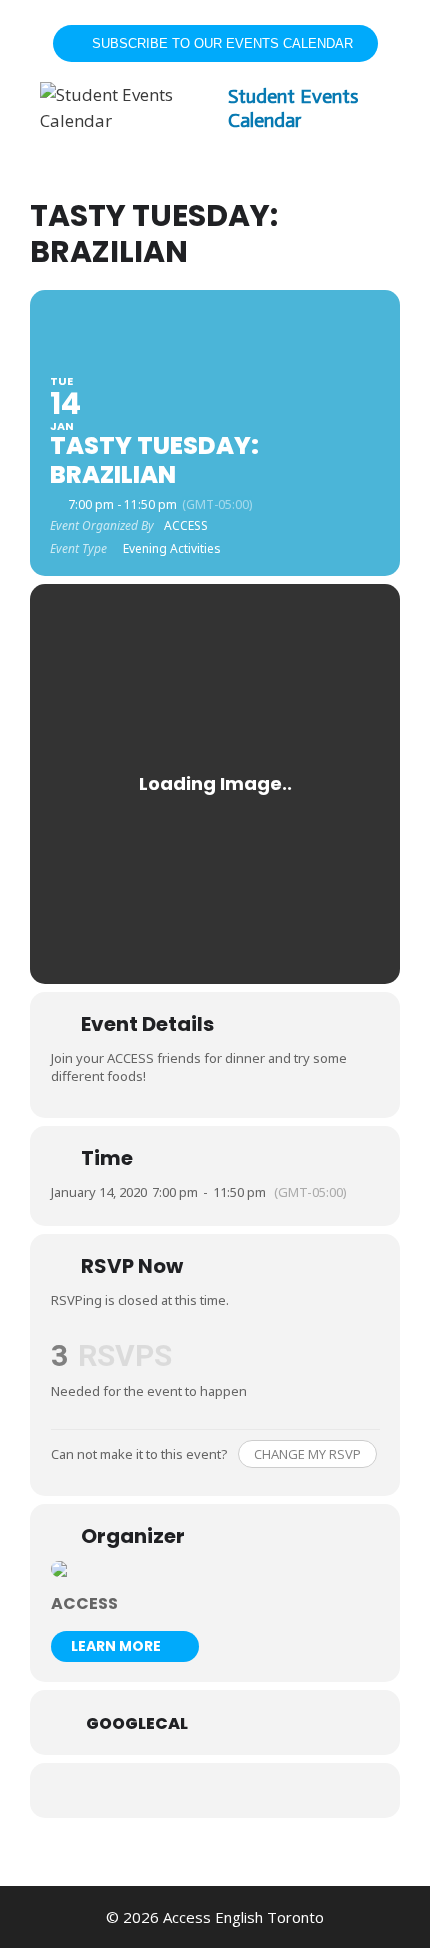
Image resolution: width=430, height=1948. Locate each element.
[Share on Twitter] (212, 1790)
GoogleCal (137, 1724)
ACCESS (84, 1603)
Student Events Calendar (293, 108)
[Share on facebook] (172, 1790)
